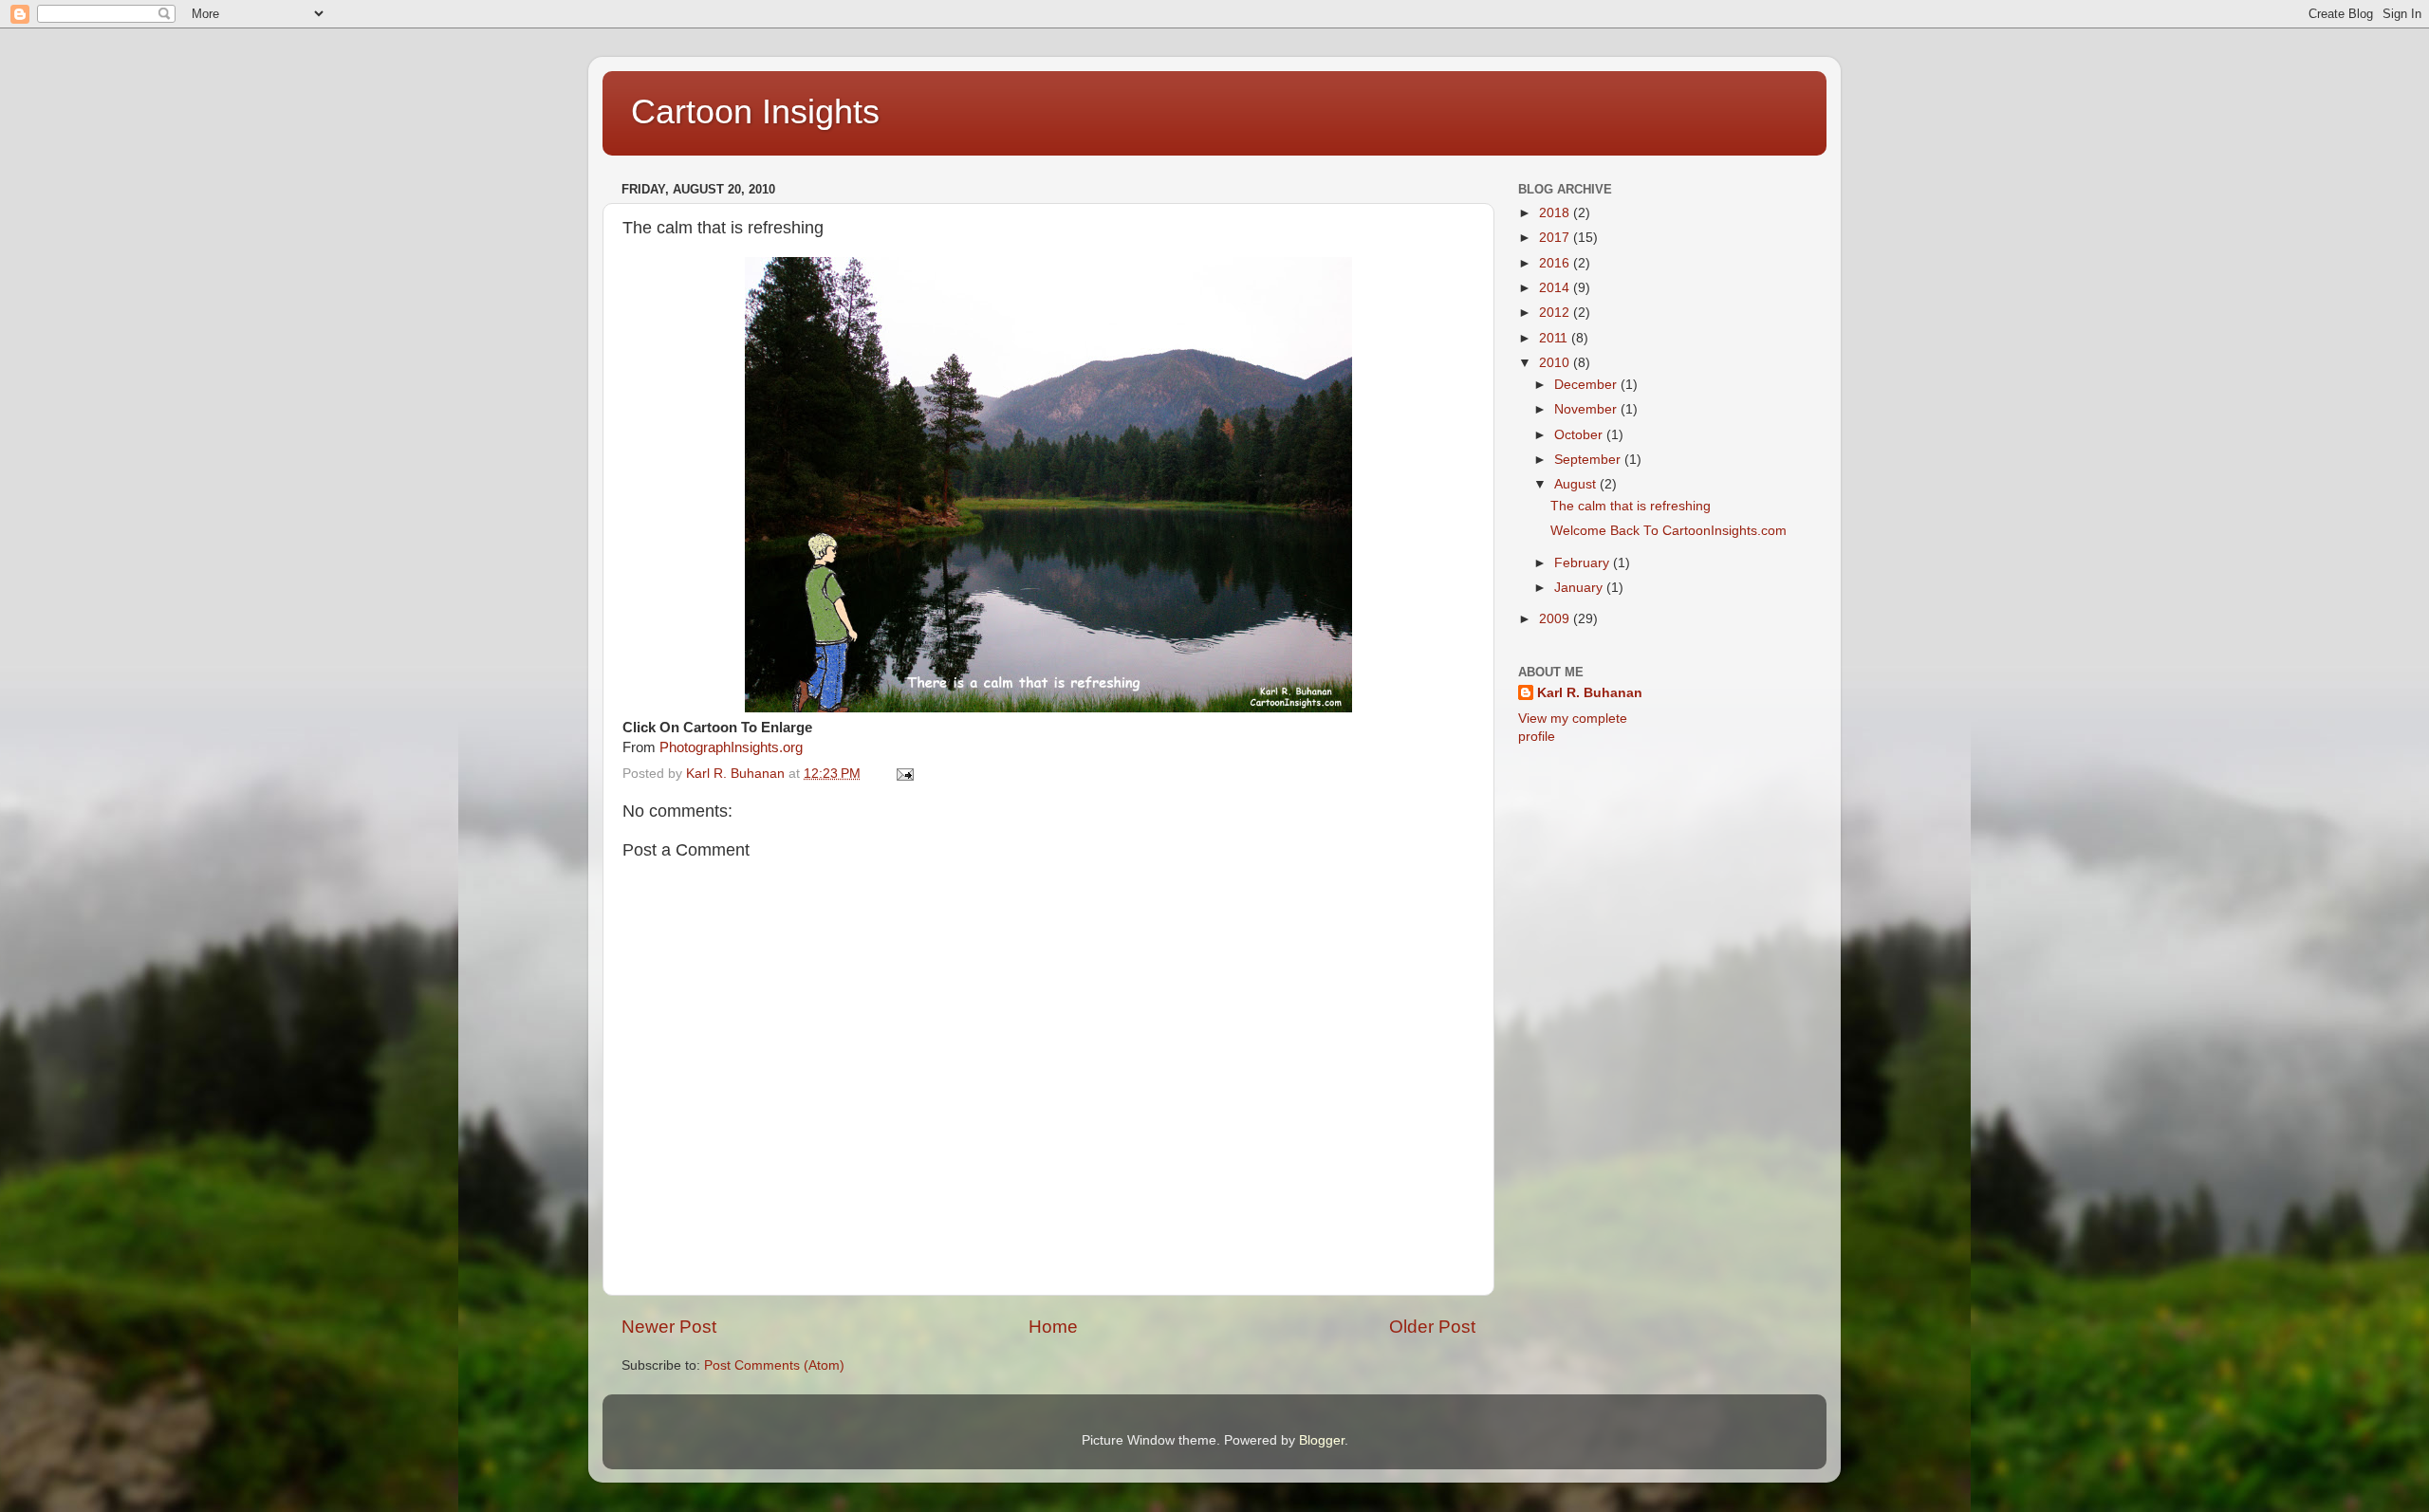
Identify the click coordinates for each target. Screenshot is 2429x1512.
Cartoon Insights (755, 111)
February (1584, 563)
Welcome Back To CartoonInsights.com (1669, 531)
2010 (1556, 363)
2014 (1556, 288)
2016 (1556, 263)
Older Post (1432, 1327)
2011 (1555, 338)
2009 (1556, 619)
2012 (1556, 313)
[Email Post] (904, 774)
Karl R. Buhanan (1590, 693)
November (1587, 409)
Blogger (1322, 1440)
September (1589, 460)
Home (1053, 1327)
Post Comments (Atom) (774, 1365)
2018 (1556, 213)
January (1580, 588)
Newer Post (669, 1327)
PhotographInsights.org (731, 747)
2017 (1556, 238)
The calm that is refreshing (1631, 506)
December (1587, 385)
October (1580, 435)
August (1577, 484)
